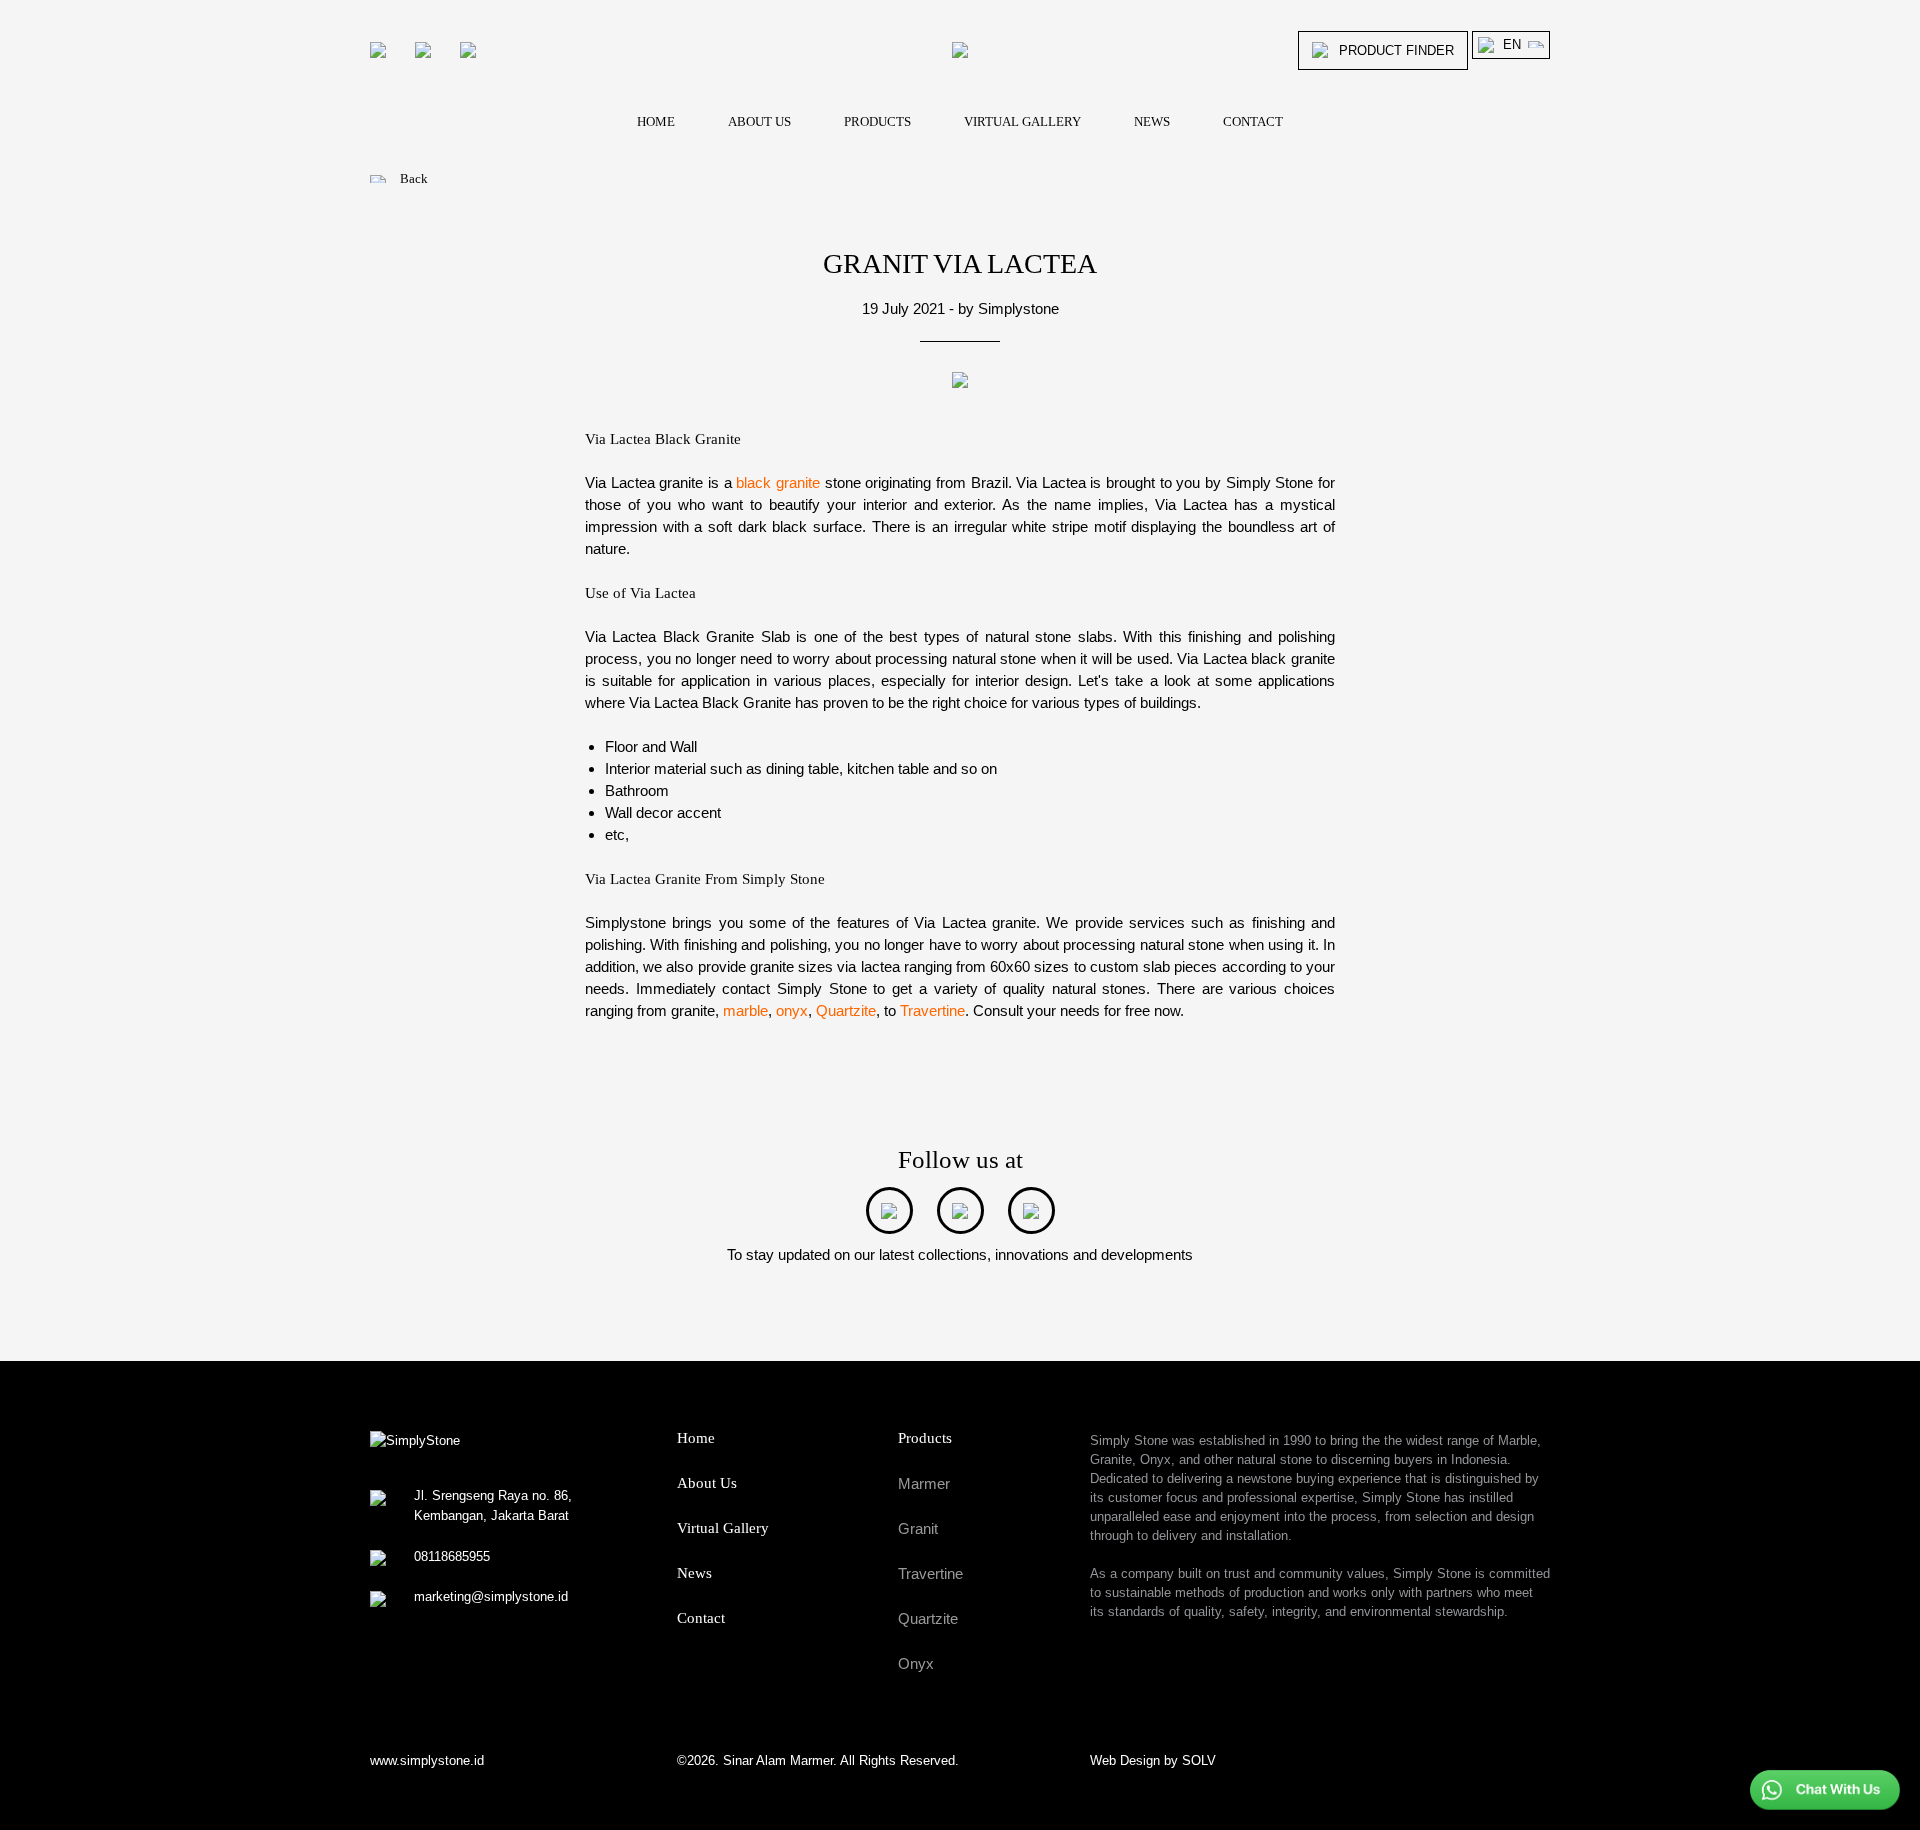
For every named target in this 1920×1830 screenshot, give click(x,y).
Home (696, 1438)
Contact (701, 1618)
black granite (778, 482)
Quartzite (846, 1010)
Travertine (932, 1010)
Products (925, 1438)
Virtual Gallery (723, 1528)
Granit (918, 1528)
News (694, 1573)
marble (745, 1010)
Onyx (916, 1663)
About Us (707, 1483)
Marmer (924, 1483)
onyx (792, 1010)
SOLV (1199, 1760)
